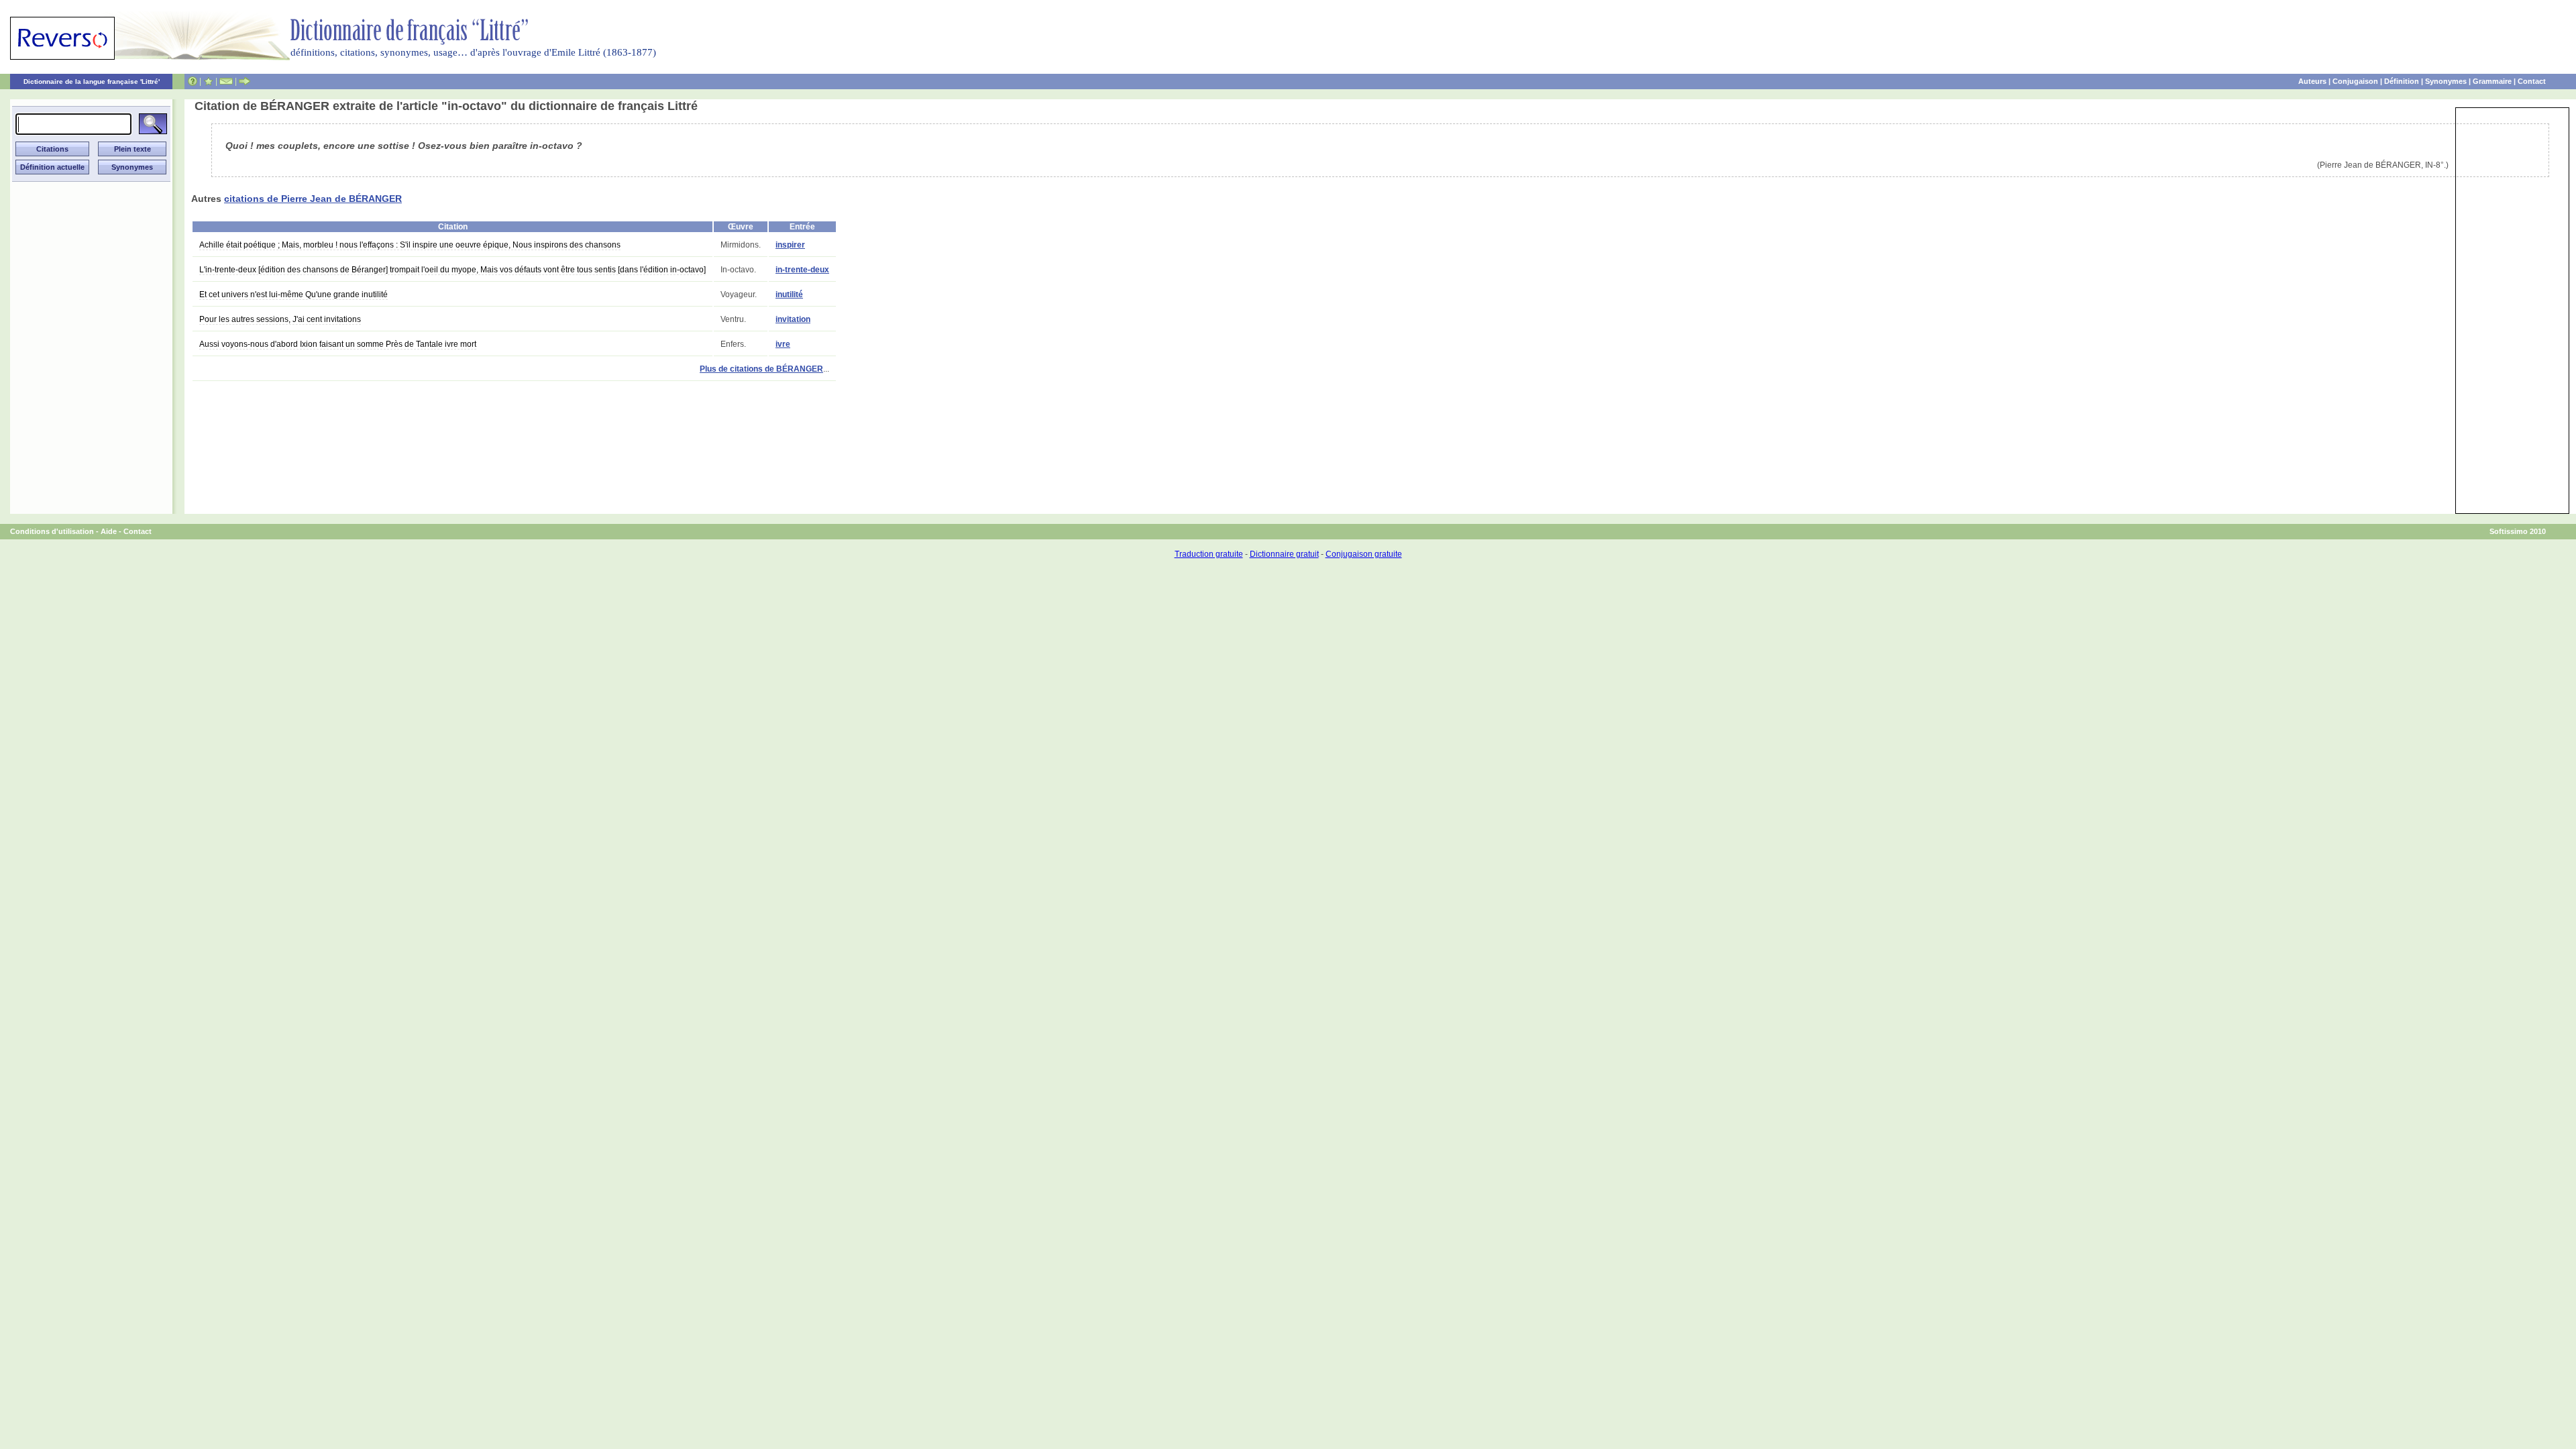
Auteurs (2312, 81)
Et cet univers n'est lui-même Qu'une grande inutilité (293, 294)
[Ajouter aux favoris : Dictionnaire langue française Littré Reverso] (208, 81)
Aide (109, 531)
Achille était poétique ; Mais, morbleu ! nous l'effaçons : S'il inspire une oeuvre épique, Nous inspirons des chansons (410, 245)
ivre (783, 344)
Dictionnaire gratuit (1284, 554)
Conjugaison (2355, 81)
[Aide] (193, 81)
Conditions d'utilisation (52, 531)
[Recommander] (245, 81)
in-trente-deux (802, 270)
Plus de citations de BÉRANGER (761, 369)
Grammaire (2492, 81)
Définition (2402, 81)
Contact (2532, 81)
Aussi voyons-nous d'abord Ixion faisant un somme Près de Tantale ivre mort (338, 344)
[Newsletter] (226, 81)
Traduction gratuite (1209, 554)
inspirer (790, 245)
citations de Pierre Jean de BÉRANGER (313, 199)
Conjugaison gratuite (1364, 554)
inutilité (789, 294)
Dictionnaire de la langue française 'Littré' (92, 82)
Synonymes (2446, 81)
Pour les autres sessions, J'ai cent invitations (280, 319)
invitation (793, 319)
